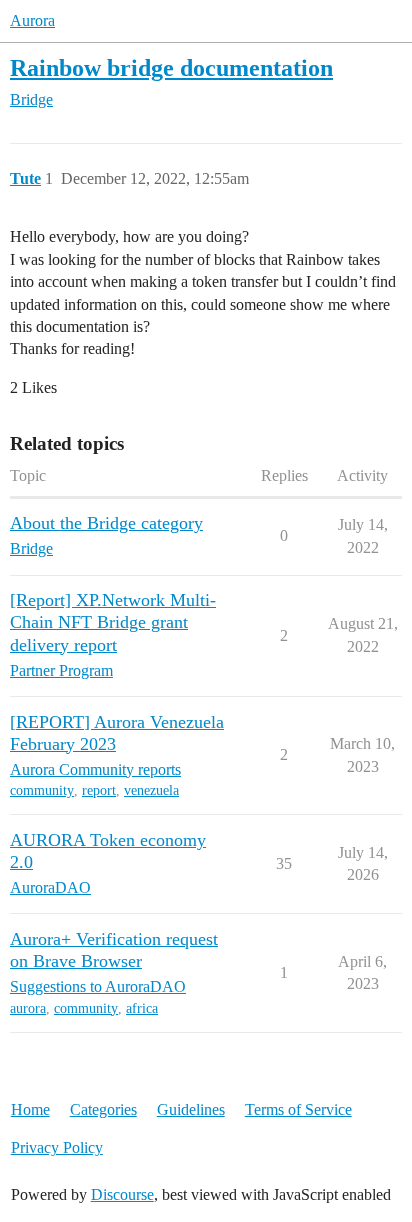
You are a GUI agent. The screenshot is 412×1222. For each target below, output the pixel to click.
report (99, 790)
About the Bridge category (106, 523)
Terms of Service (298, 1109)
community (42, 790)
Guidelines (191, 1109)
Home (30, 1109)
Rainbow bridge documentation (171, 67)
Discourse (122, 1194)
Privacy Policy (57, 1147)
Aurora (32, 20)
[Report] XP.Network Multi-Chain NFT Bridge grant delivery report (113, 622)
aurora (28, 1008)
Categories (103, 1109)
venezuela (151, 790)
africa (142, 1008)
